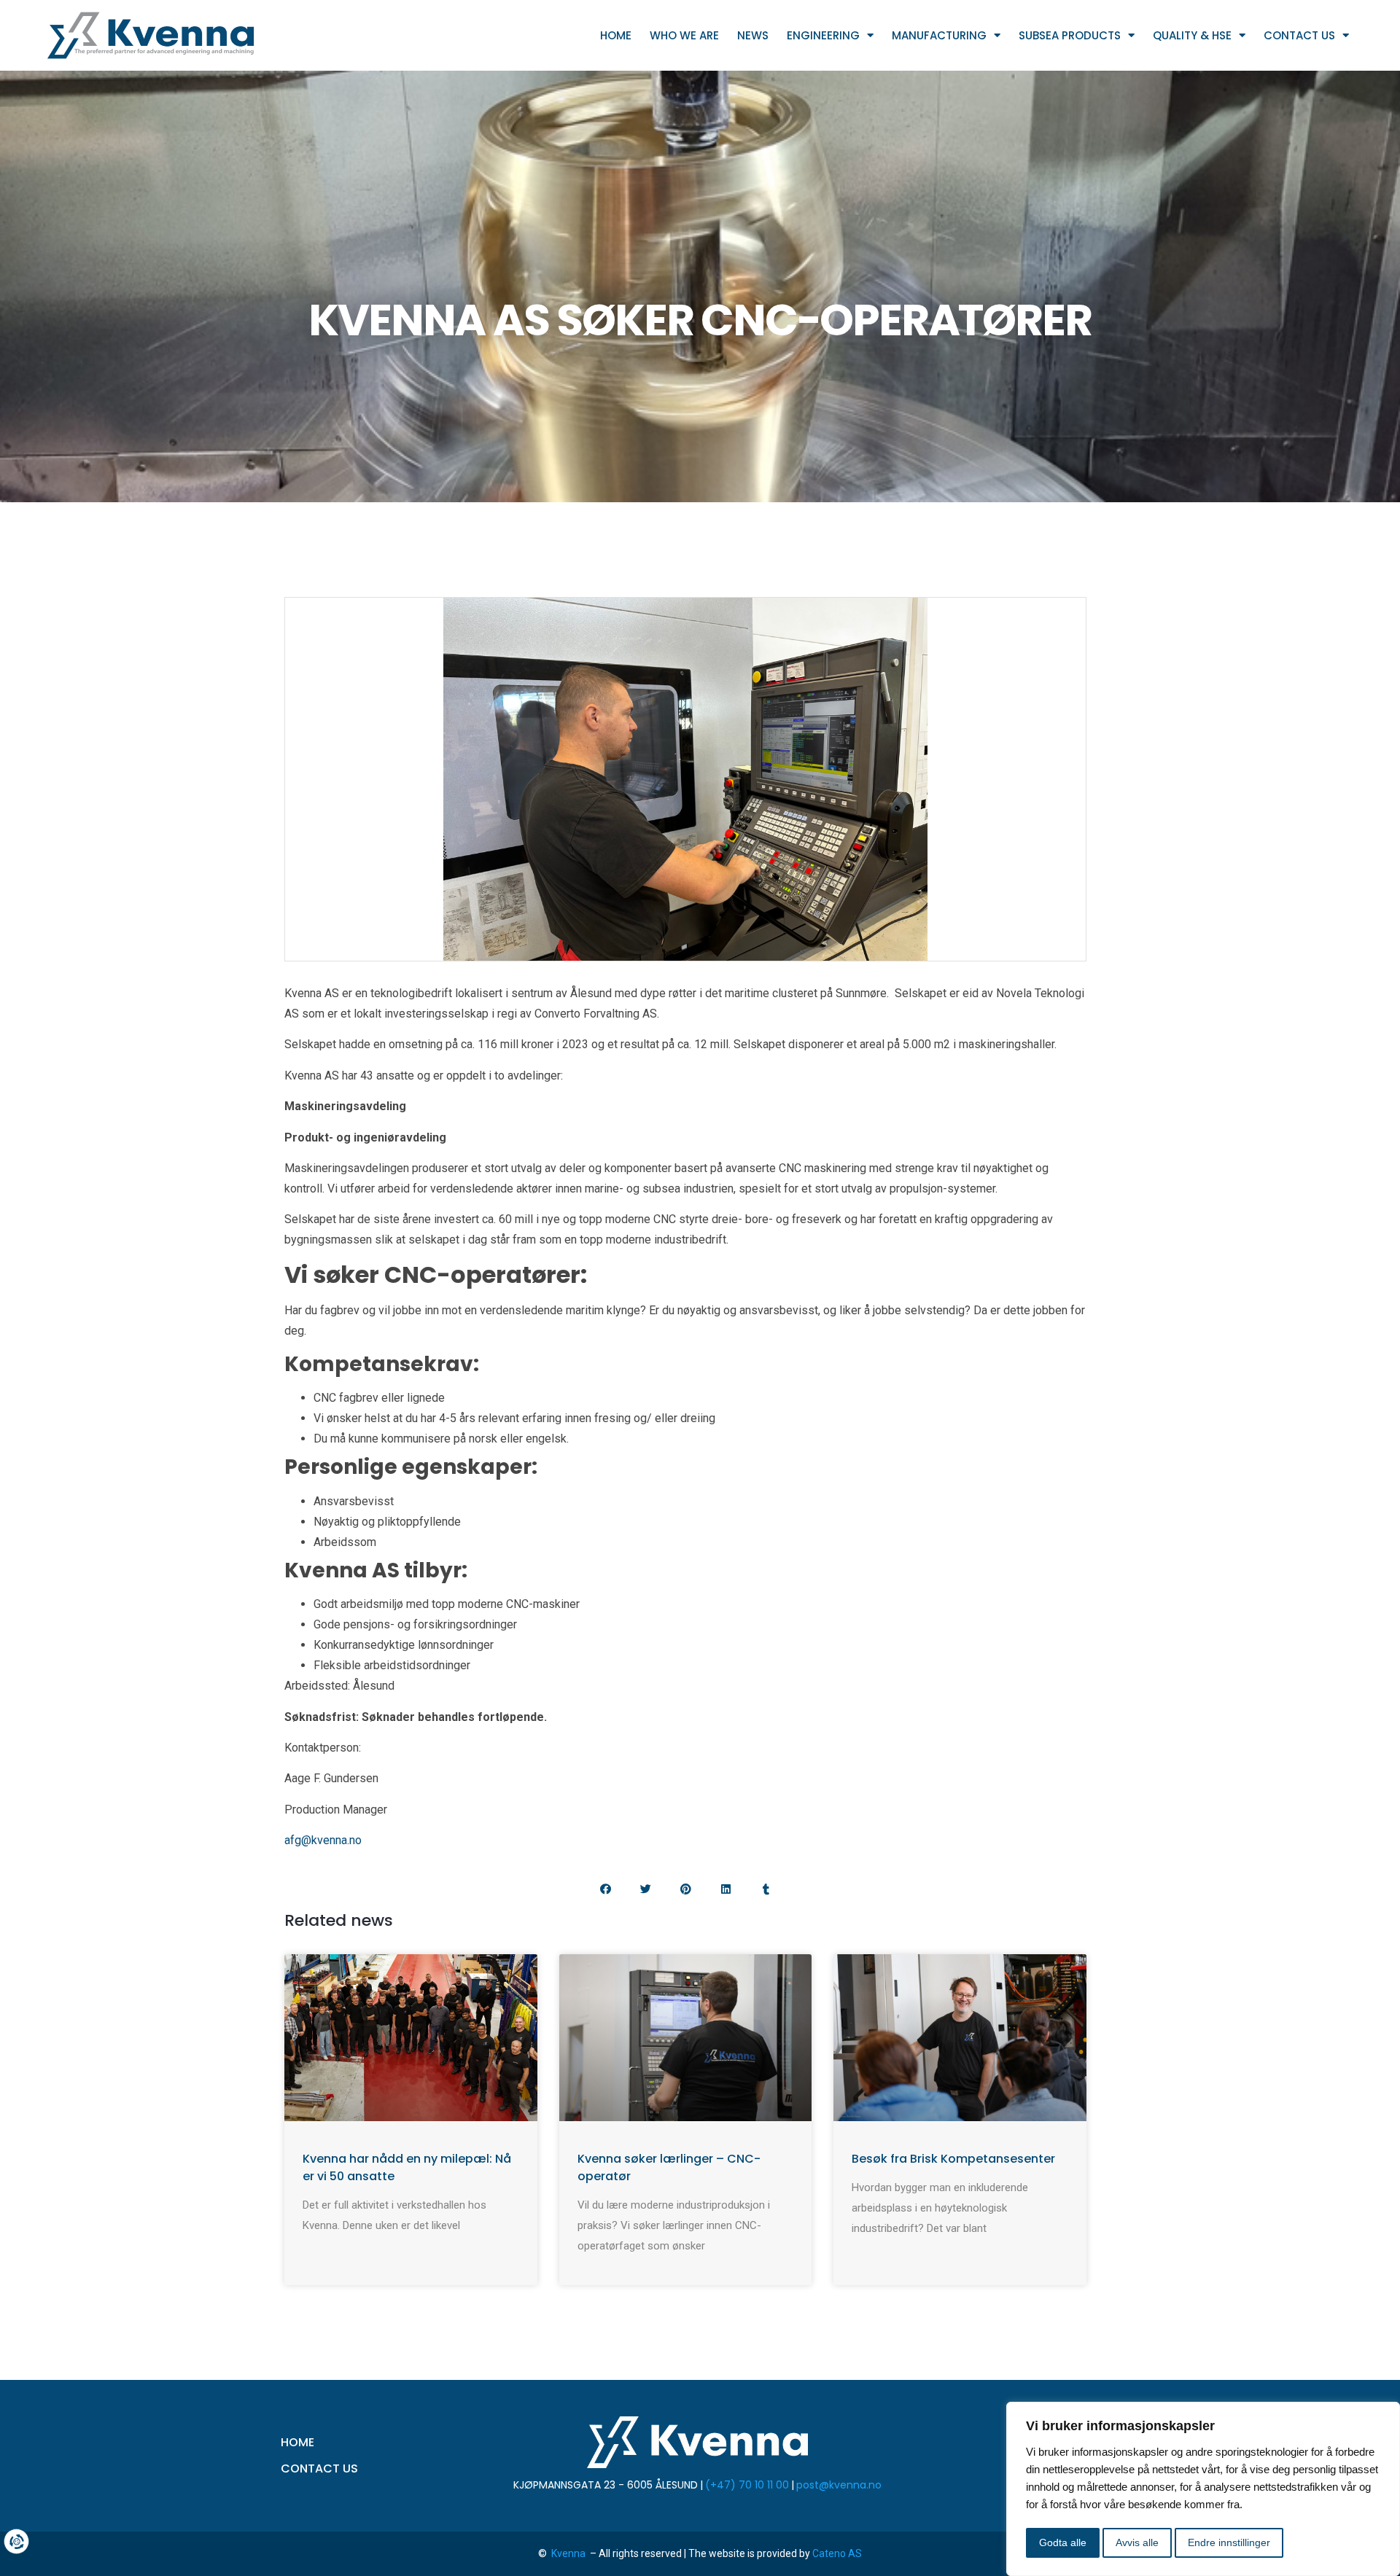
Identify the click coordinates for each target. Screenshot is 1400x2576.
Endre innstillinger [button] (1229, 2542)
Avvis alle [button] (1137, 2542)
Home (616, 35)
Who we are (684, 35)
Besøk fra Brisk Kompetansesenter (953, 2159)
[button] (606, 1889)
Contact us (1299, 35)
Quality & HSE (1192, 35)
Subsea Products (1070, 35)
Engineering (823, 35)
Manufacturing (939, 35)
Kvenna (569, 2553)
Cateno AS (837, 2553)
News (753, 35)
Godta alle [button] (1063, 2542)
